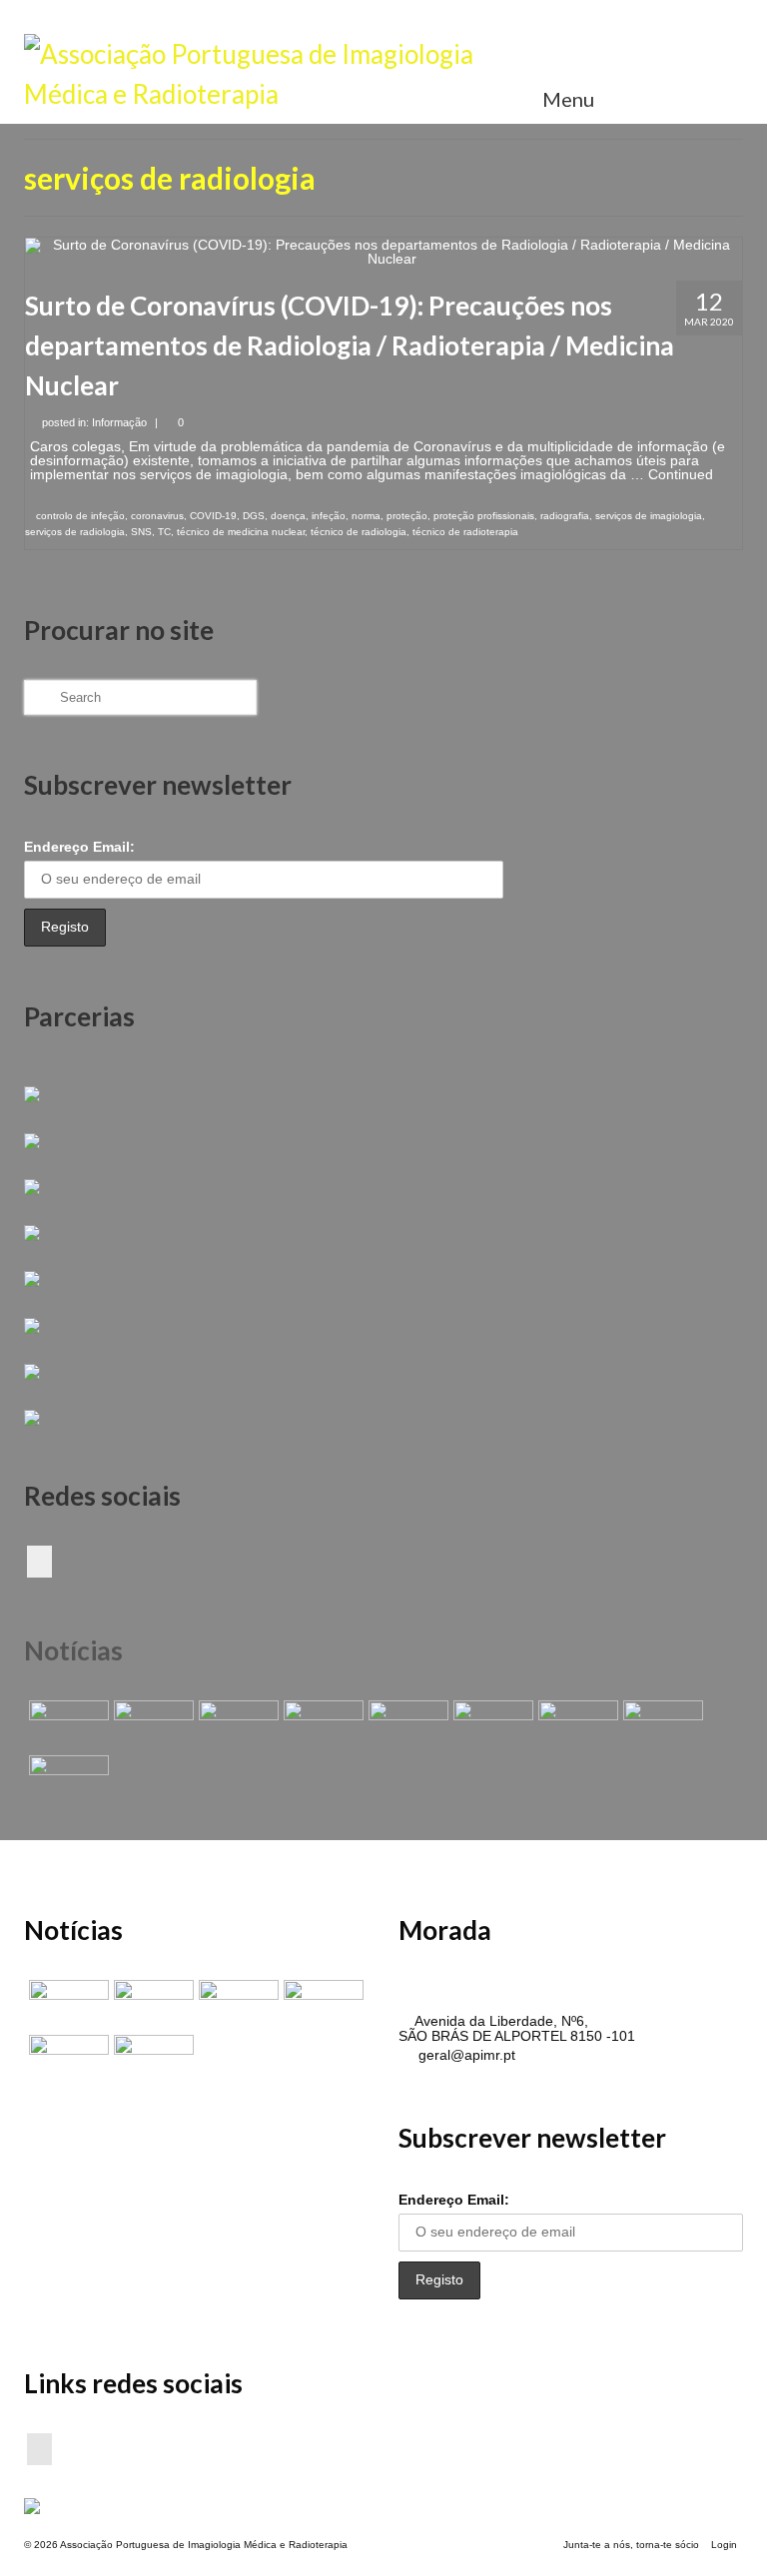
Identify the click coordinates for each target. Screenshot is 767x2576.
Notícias (73, 1650)
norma (366, 516)
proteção (407, 516)
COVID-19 (213, 516)
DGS (254, 516)
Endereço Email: (79, 847)
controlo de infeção (80, 516)
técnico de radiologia (359, 532)
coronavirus (157, 516)
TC (164, 532)
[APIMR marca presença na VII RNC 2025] (66, 1780)
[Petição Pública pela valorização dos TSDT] (66, 1725)
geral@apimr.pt (465, 2055)
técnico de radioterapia (465, 532)
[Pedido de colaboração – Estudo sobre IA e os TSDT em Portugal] (576, 1725)
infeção (329, 516)
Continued (681, 474)
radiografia (565, 516)
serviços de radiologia (75, 532)
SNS (141, 532)
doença (288, 516)
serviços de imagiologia (649, 516)
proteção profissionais (484, 516)
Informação (119, 422)
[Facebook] (39, 1561)
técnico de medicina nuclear (241, 532)
